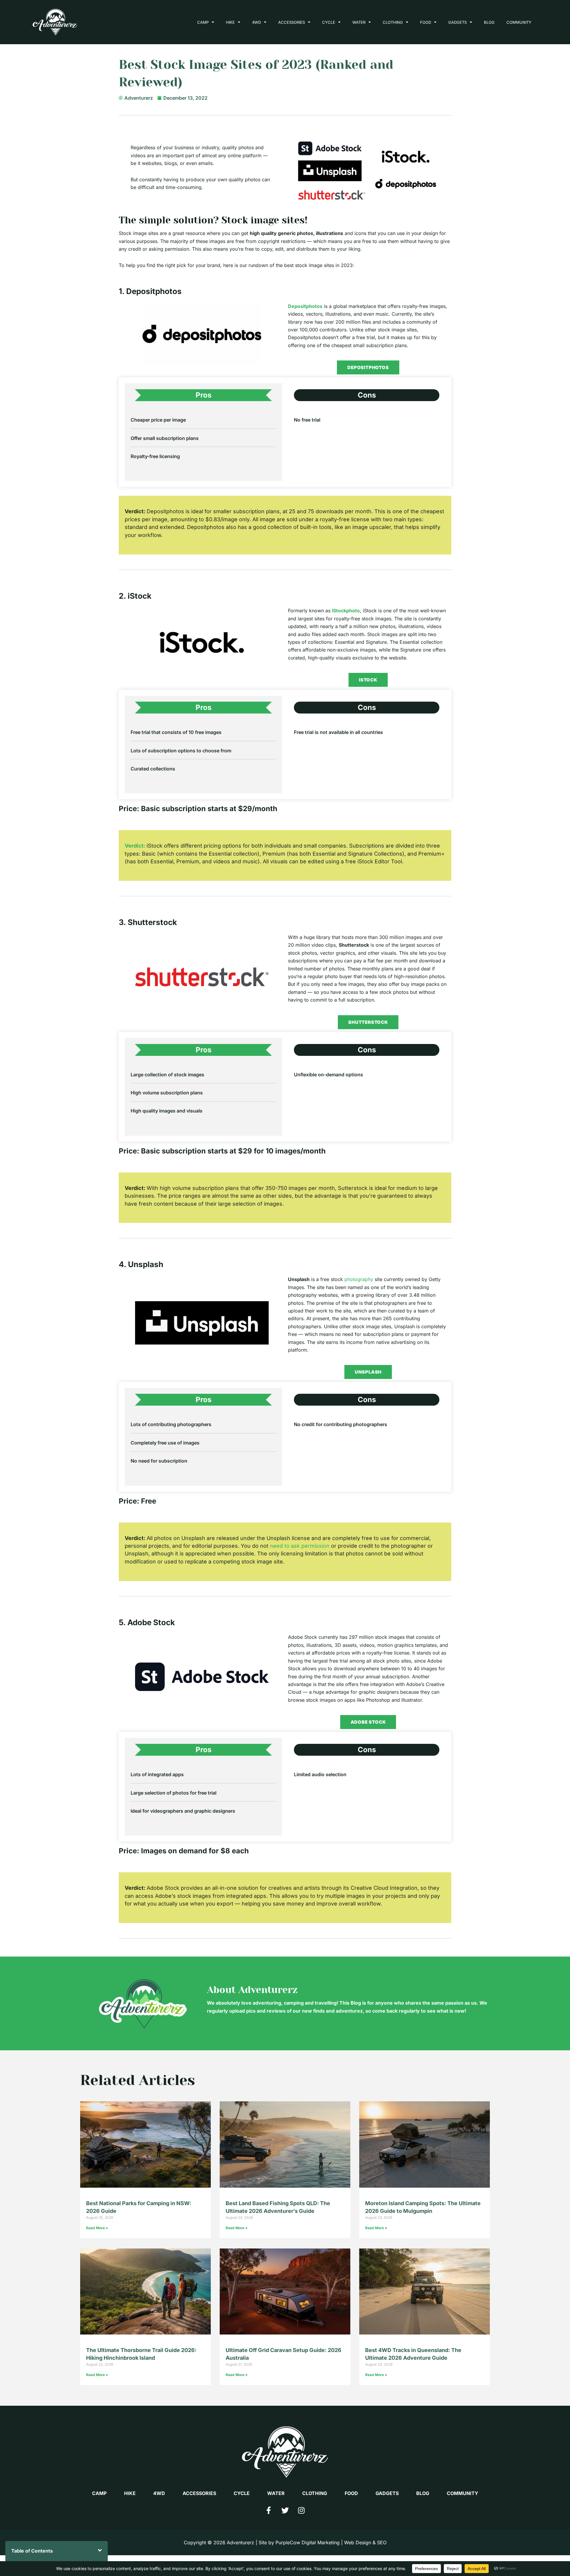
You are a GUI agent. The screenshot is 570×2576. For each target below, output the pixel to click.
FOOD (426, 22)
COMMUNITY (519, 22)
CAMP (203, 22)
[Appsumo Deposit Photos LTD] (202, 334)
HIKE (230, 22)
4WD (256, 22)
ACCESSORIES (292, 22)
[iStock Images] (202, 642)
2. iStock (135, 596)
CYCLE (329, 22)
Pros (204, 395)
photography (359, 1279)
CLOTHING (393, 22)
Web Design (358, 2542)
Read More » (97, 2228)
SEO (382, 2542)
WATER (359, 22)
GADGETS (457, 22)
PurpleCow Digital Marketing (308, 2542)
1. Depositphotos (150, 291)
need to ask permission (300, 1546)
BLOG (489, 22)
